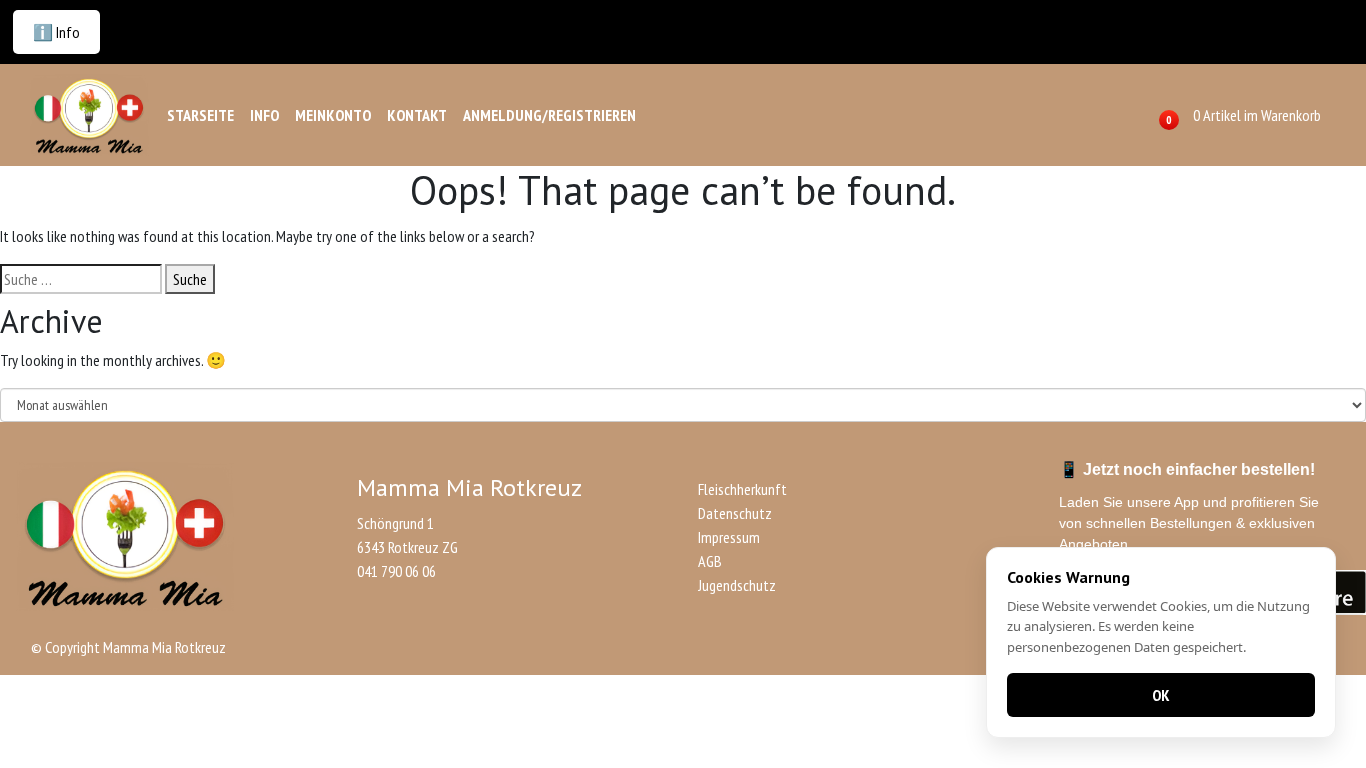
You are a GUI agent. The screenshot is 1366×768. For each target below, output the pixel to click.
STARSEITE (200, 115)
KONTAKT (417, 115)
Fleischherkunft (742, 489)
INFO (264, 115)
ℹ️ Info (56, 32)
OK (1161, 695)
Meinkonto (333, 115)
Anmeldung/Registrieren (549, 115)
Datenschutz (735, 513)
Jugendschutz (737, 585)
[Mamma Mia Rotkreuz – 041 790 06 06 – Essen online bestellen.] (89, 115)
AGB (710, 561)
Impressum (729, 537)
